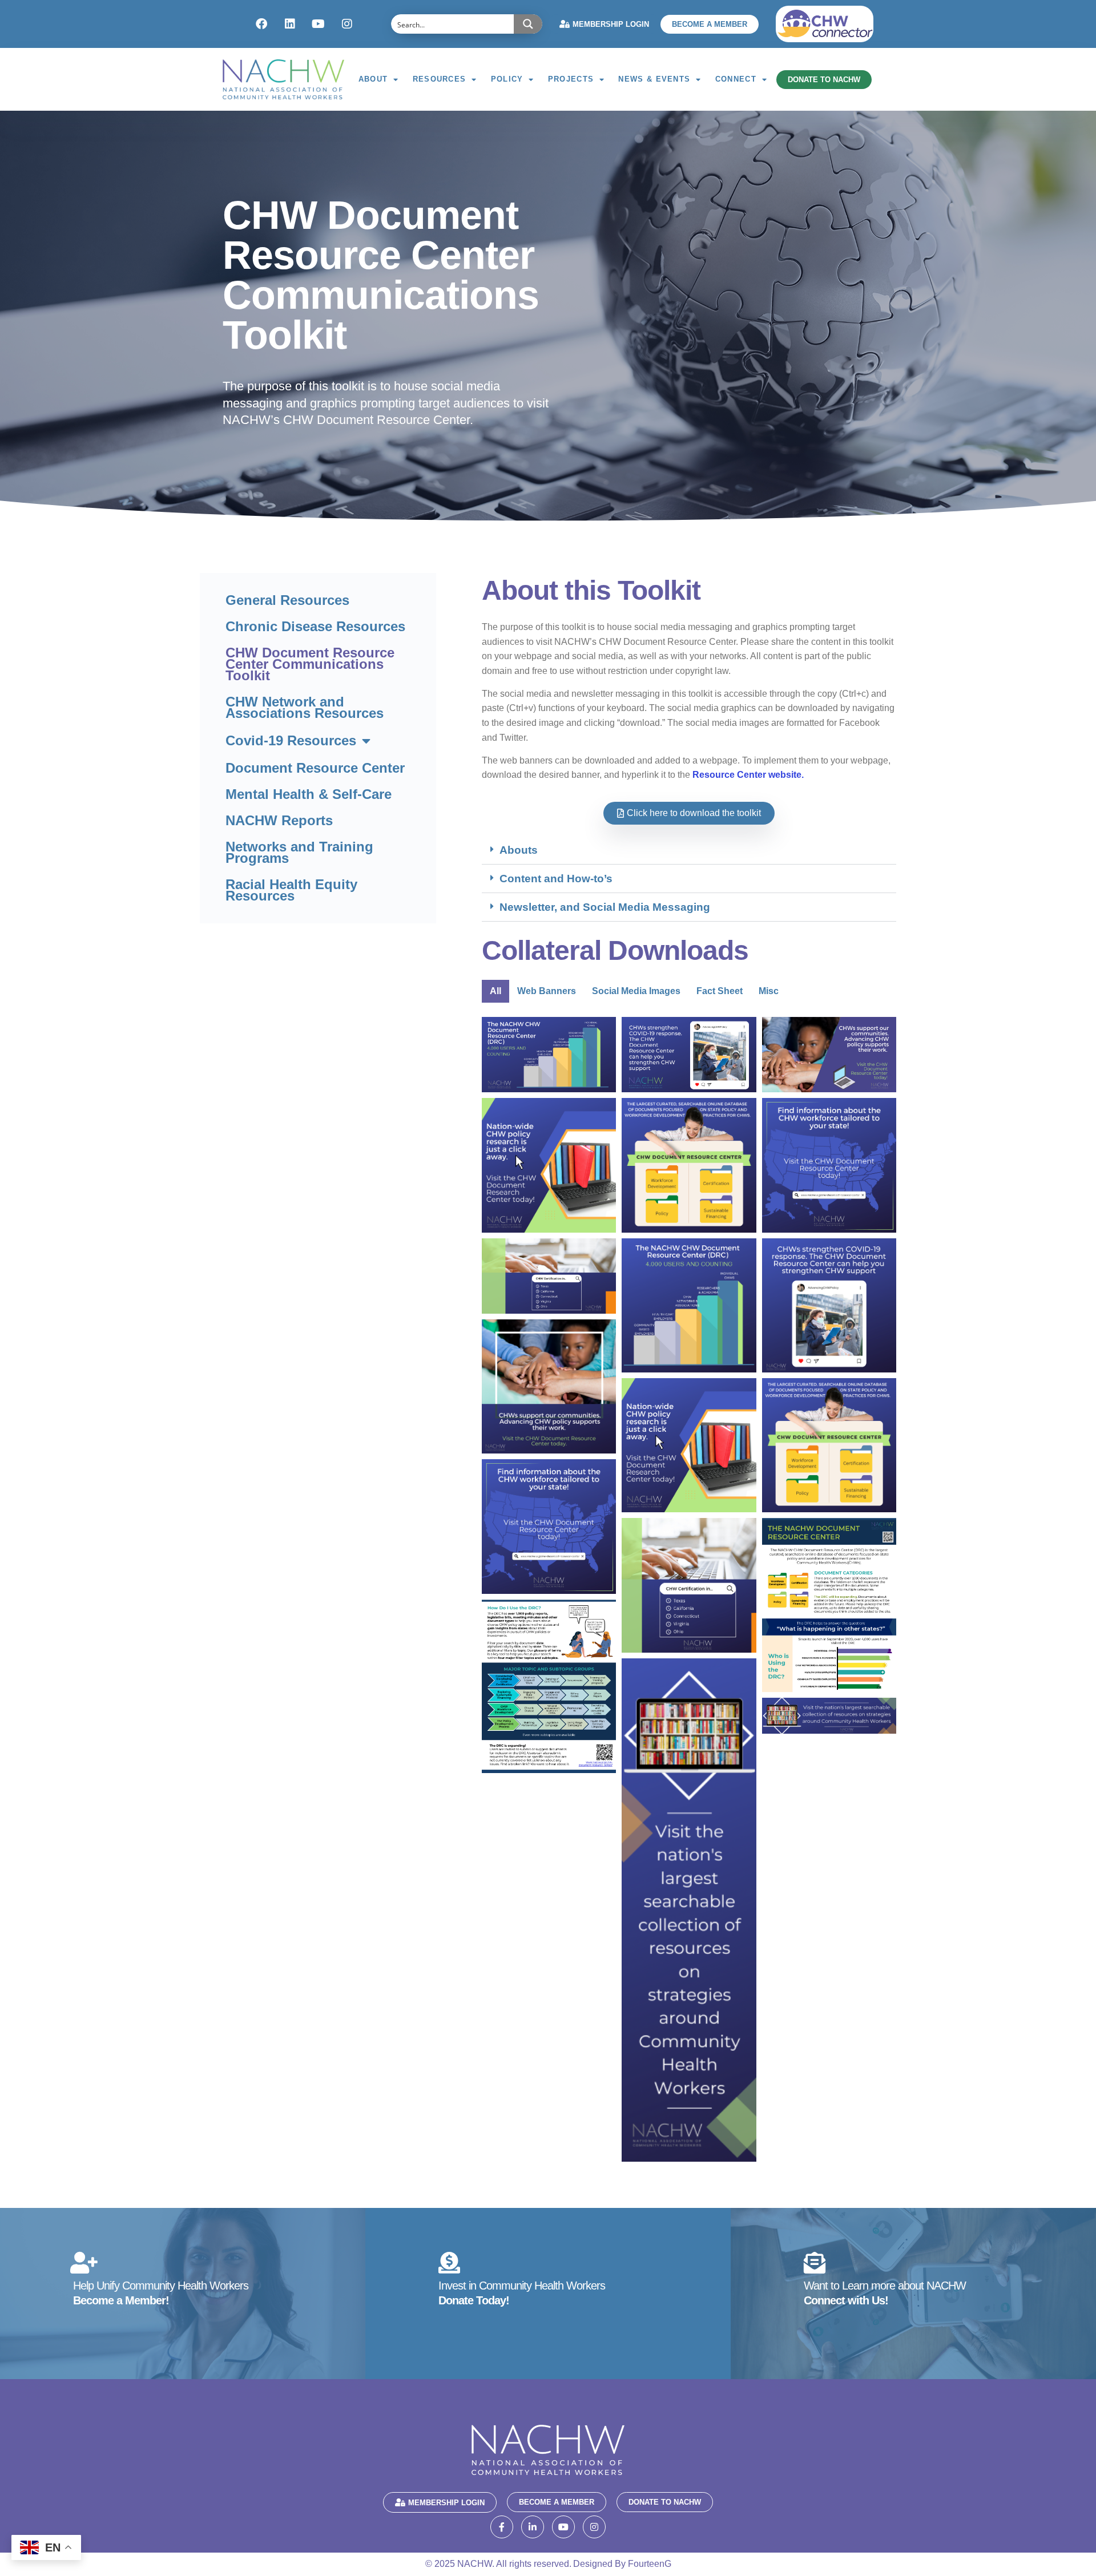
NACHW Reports (279, 820)
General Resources (287, 600)
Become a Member (710, 24)
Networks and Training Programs (299, 852)
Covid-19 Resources (291, 740)
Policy (507, 79)
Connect (736, 79)
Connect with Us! (846, 2300)
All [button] (495, 991)
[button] (689, 850)
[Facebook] (261, 24)
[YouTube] (563, 2527)
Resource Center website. (748, 775)
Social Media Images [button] (636, 991)
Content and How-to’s (556, 879)
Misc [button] (769, 991)
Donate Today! (474, 2300)
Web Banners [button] (547, 991)
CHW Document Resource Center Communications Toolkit (310, 664)
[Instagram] (347, 24)
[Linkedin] (290, 24)
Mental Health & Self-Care (309, 794)
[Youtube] (319, 24)
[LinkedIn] (533, 2527)
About (373, 79)
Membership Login (611, 24)
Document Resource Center (315, 768)
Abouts (519, 850)
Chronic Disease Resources (315, 626)
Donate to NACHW (824, 80)
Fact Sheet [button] (720, 991)
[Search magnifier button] (528, 24)
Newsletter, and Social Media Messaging (605, 907)
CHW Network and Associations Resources (305, 707)
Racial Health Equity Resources (291, 890)
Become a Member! (121, 2300)
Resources (440, 79)
